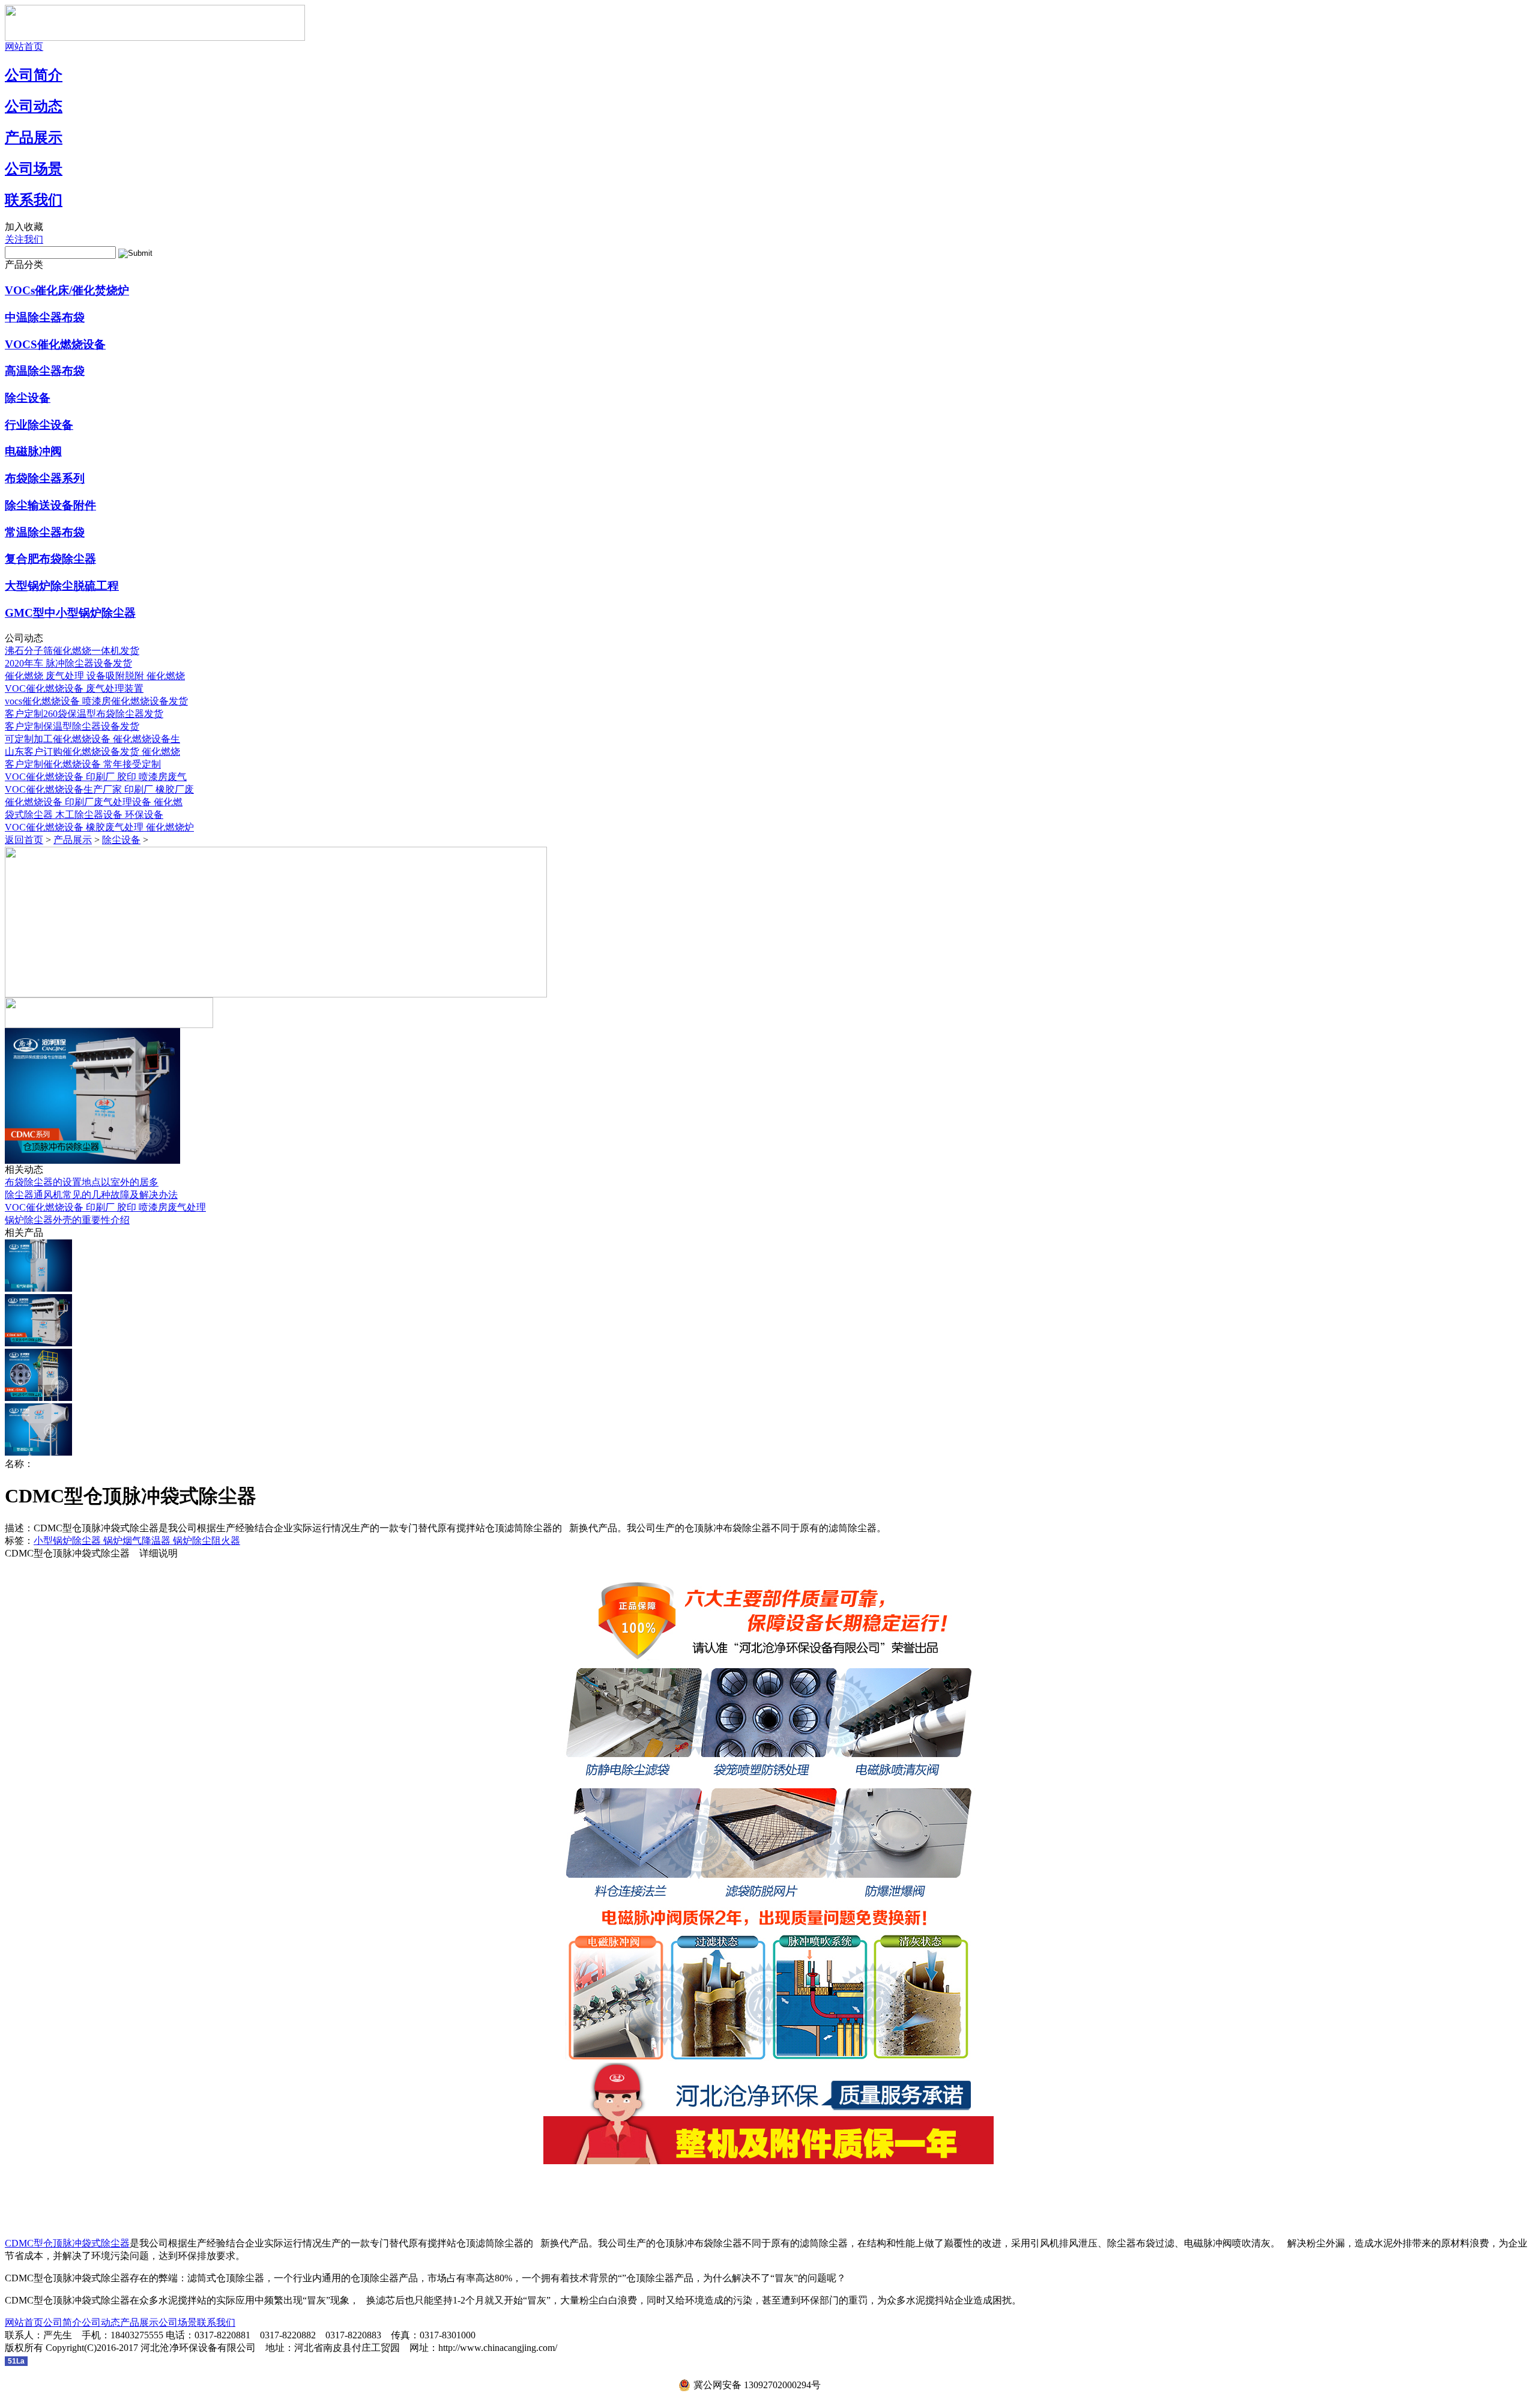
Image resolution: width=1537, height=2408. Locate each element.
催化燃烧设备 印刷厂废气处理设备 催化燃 (94, 802)
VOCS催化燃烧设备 (55, 344)
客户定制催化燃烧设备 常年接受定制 (83, 764)
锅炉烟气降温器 (138, 1541)
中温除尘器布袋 (45, 317)
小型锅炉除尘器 (68, 1541)
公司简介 (34, 75)
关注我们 (24, 239)
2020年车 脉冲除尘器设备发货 (68, 663)
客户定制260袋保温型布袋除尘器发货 (84, 714)
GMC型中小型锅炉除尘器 (70, 613)
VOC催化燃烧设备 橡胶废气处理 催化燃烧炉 (99, 827)
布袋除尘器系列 (45, 478)
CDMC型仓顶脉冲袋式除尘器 (67, 2243)
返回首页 (24, 840)
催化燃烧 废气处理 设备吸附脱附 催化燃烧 (95, 676)
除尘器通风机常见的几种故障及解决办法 (91, 1195)
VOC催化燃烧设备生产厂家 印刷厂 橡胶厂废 (99, 789)
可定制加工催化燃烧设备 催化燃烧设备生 (92, 739)
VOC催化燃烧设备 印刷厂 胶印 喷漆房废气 (96, 777)
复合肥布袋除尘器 (50, 559)
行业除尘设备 (39, 425)
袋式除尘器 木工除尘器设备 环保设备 (84, 815)
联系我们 (34, 200)
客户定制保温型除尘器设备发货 (72, 726)
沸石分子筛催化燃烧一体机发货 (72, 651)
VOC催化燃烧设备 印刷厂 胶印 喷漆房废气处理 (105, 1207)
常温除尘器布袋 (45, 532)
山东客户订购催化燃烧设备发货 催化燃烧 (92, 752)
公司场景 (34, 169)
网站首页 (24, 47)
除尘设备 (28, 398)
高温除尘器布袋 (45, 371)
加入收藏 (24, 227)
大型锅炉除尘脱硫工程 (62, 586)
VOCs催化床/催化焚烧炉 (67, 290)
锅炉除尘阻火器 (207, 1541)
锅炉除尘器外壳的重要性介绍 (67, 1220)
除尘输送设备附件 (50, 505)
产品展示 (34, 138)
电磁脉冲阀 (33, 451)
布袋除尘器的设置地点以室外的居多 (82, 1182)
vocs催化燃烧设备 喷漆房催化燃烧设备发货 (96, 701)
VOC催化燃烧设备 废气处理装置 (74, 688)
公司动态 (34, 106)
